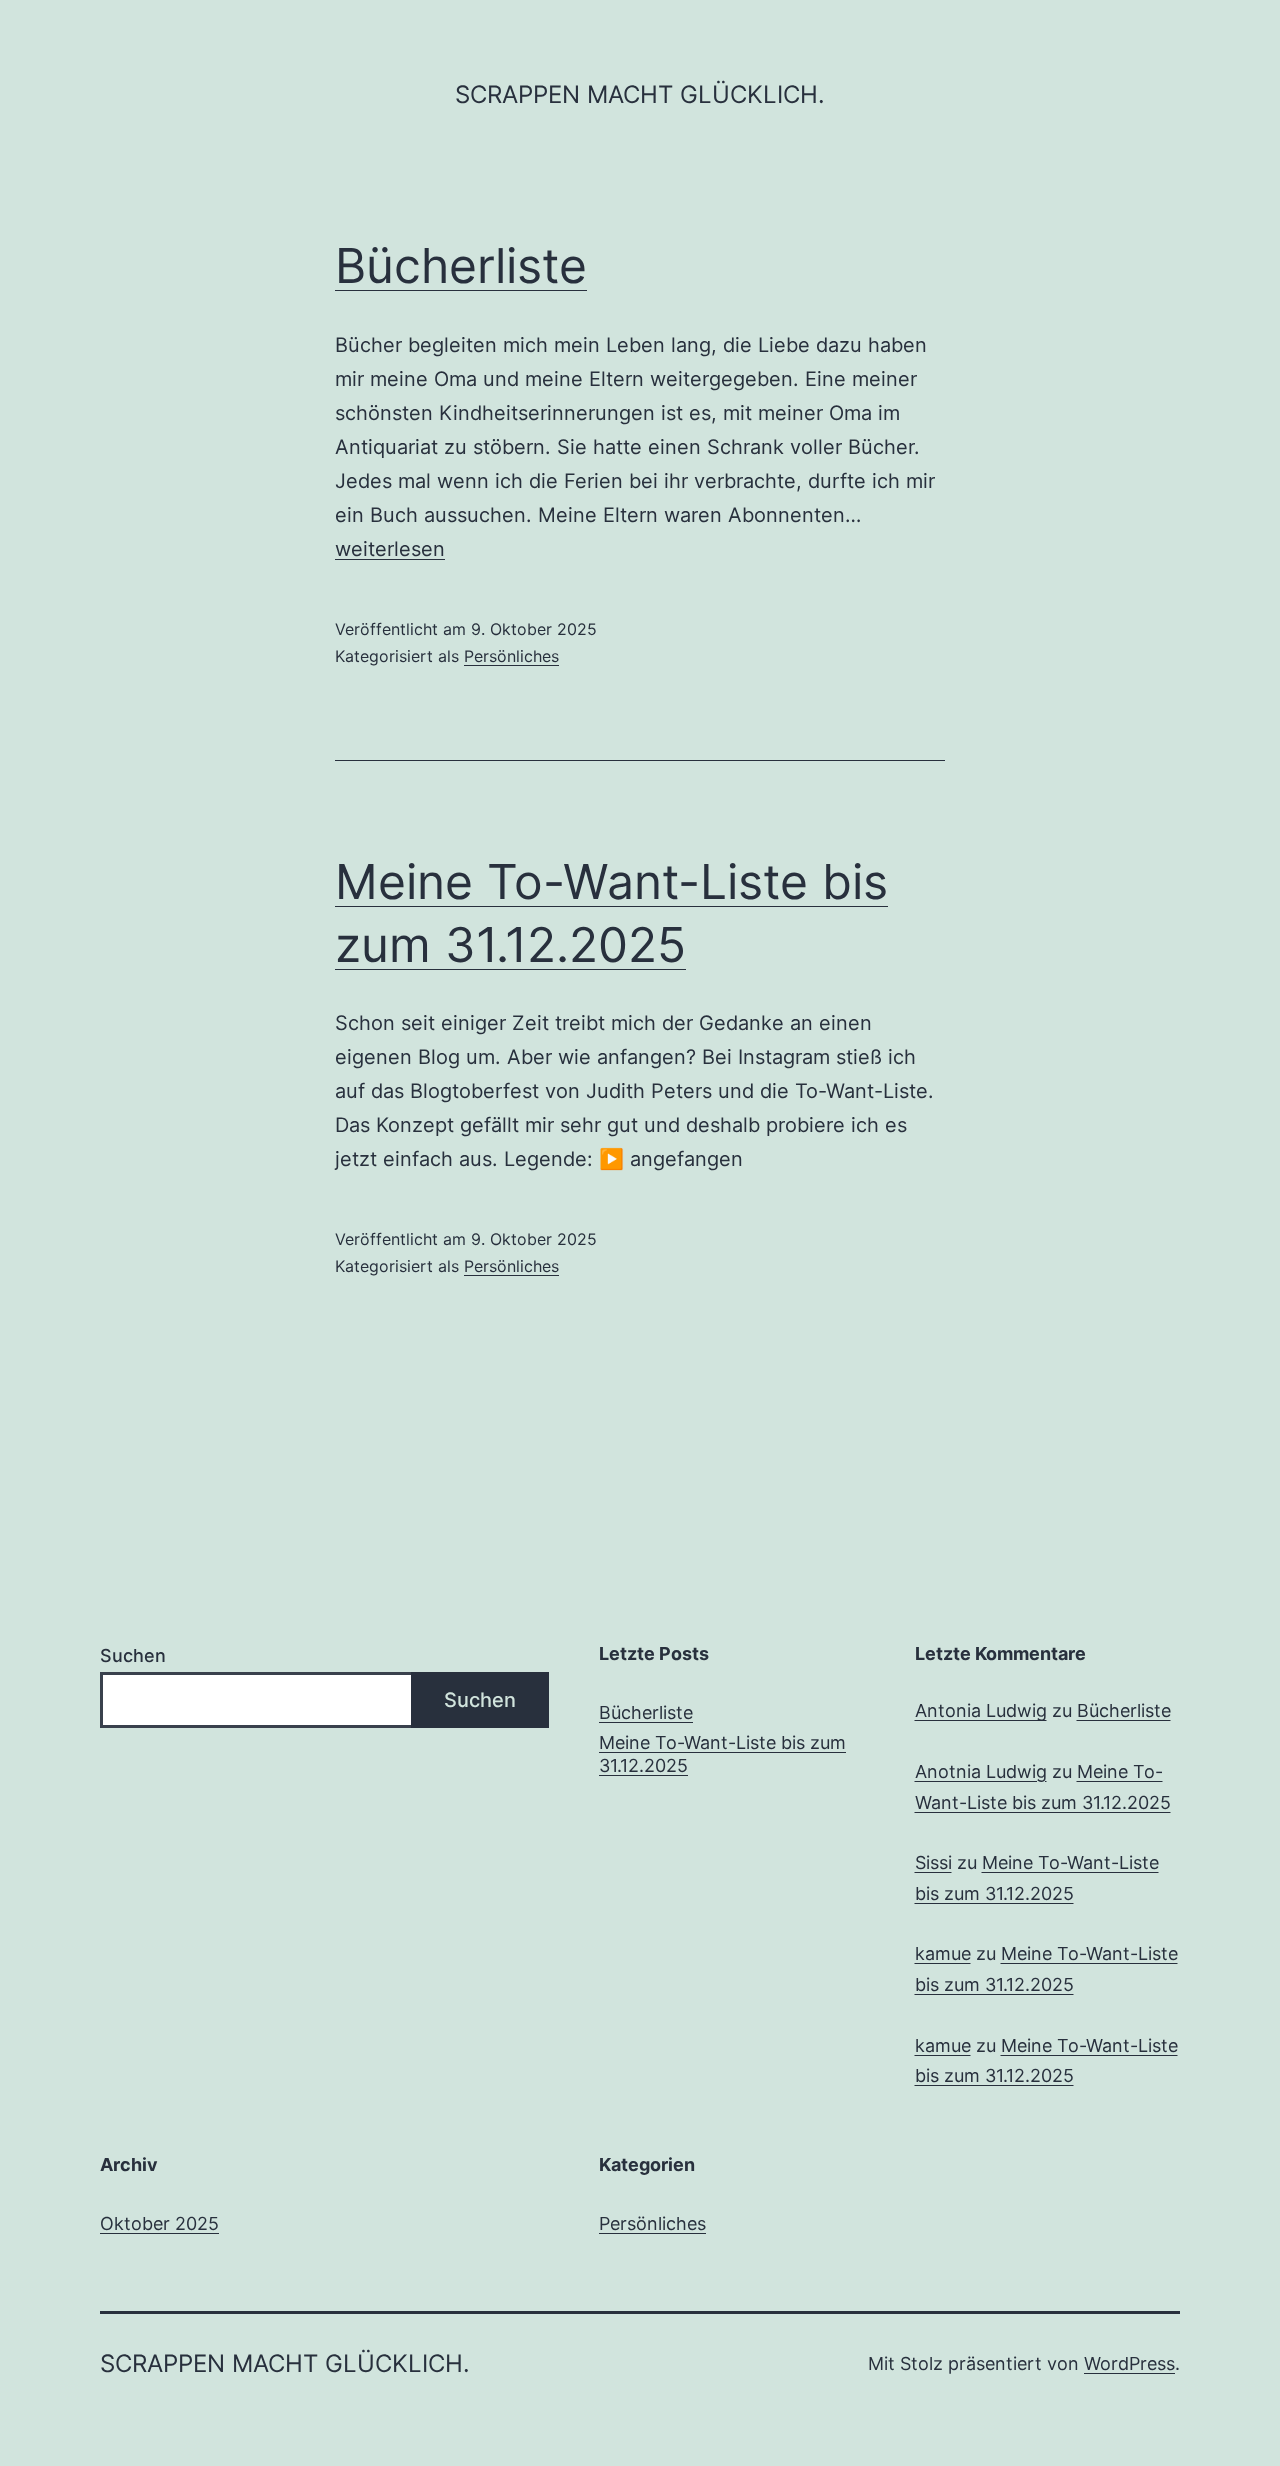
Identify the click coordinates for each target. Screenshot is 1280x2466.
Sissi (933, 1862)
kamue (943, 1953)
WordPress (1129, 2363)
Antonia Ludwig (981, 1710)
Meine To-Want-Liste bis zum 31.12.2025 (722, 1754)
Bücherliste (461, 265)
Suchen (133, 1655)
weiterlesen (390, 549)
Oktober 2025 (159, 2223)
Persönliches (511, 656)
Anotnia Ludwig (981, 1771)
